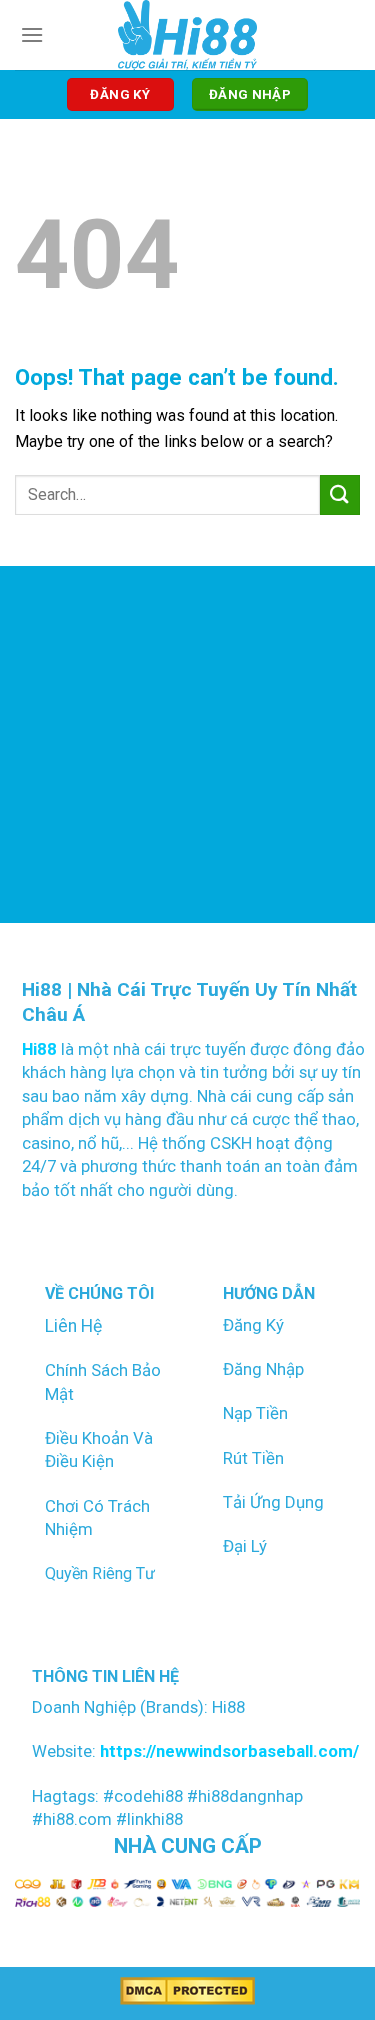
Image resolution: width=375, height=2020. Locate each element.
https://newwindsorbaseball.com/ (227, 1751)
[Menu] (32, 34)
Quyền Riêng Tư (100, 1573)
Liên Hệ (73, 1326)
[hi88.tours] (187, 35)
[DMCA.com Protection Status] (187, 1990)
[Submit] (340, 494)
